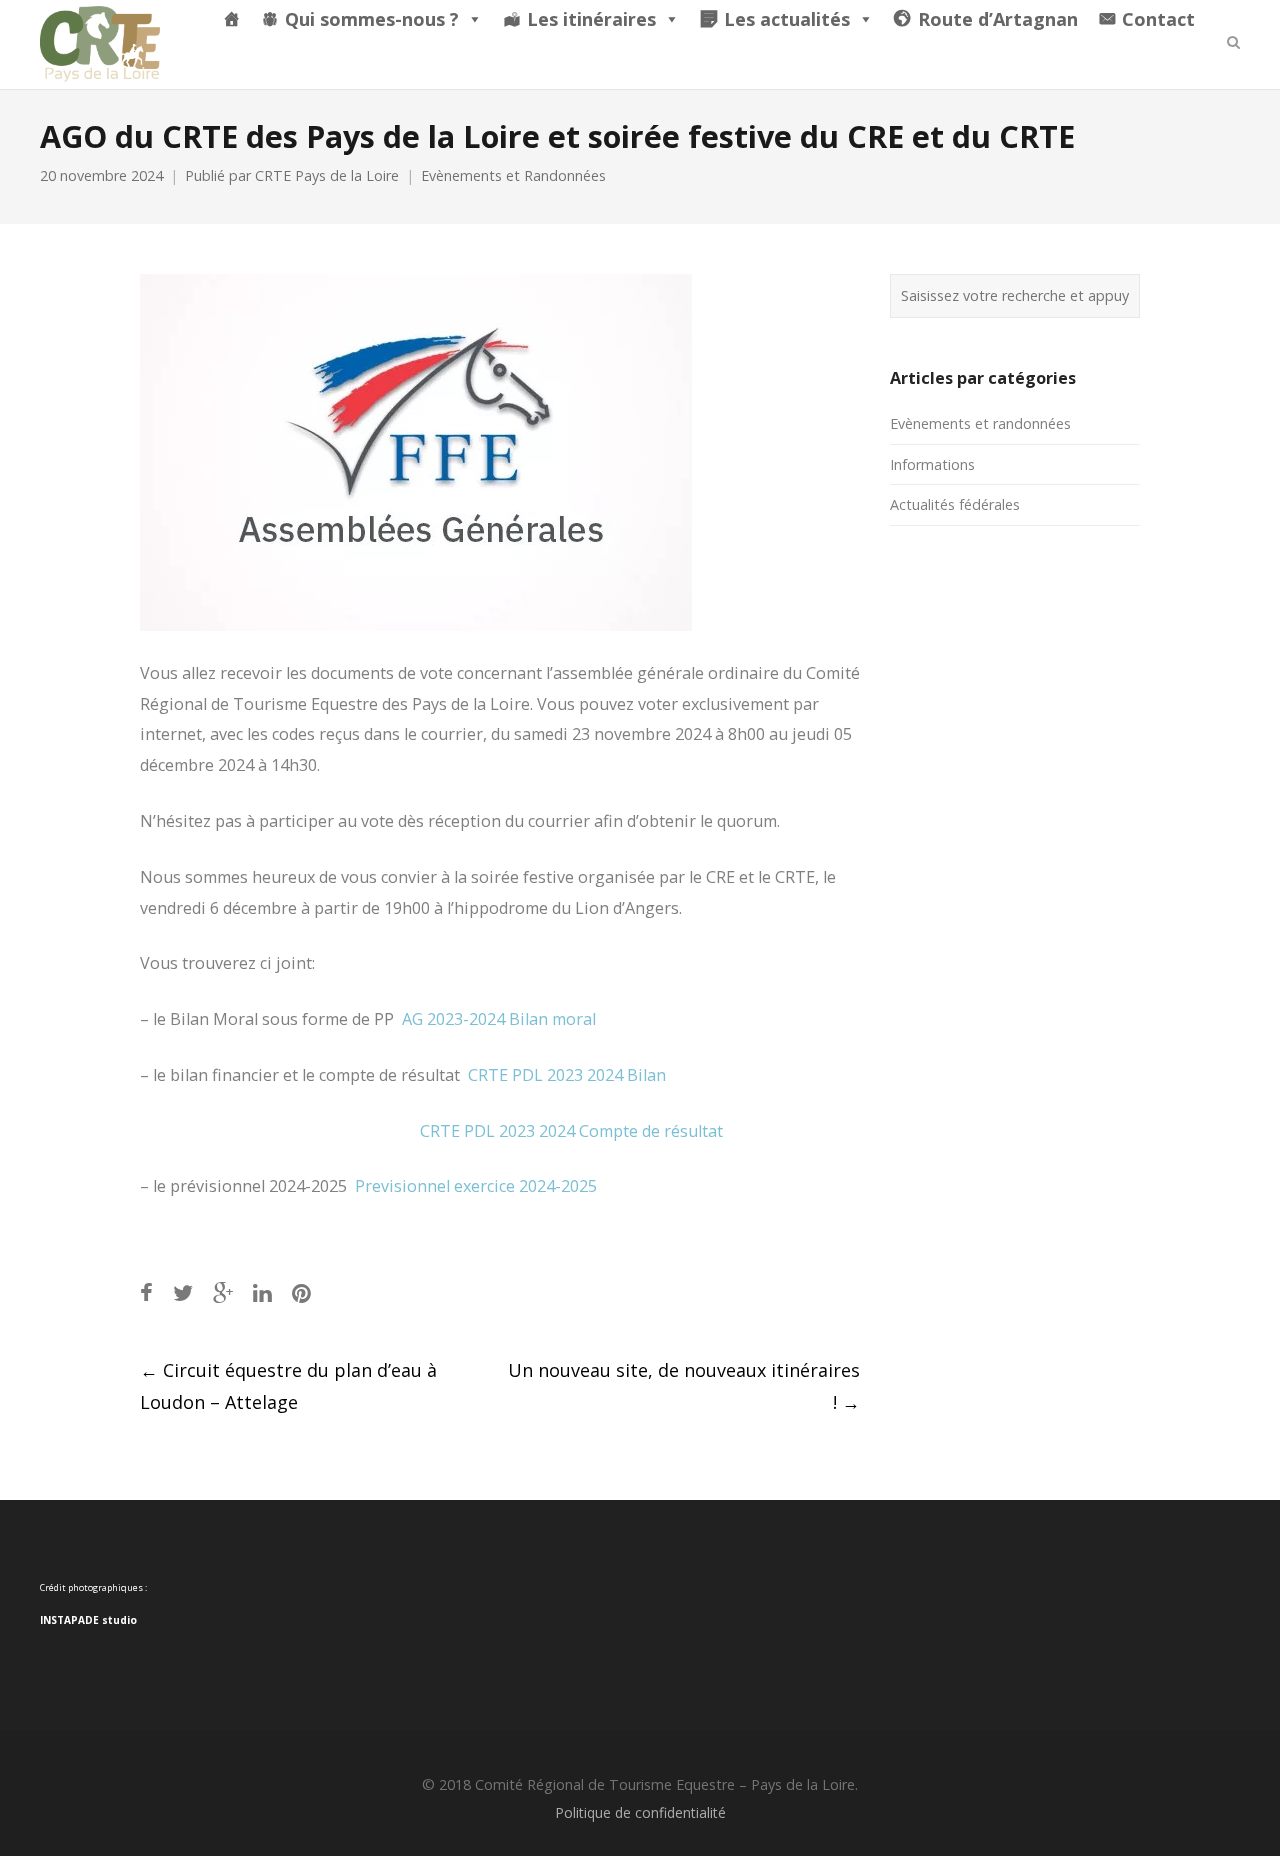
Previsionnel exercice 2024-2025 (476, 1186)
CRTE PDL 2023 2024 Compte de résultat (571, 1131)
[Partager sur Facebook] (146, 1292)
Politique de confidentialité (640, 1812)
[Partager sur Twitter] (183, 1292)
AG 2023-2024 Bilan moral (499, 1019)
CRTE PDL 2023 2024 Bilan (567, 1075)
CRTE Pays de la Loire (327, 175)
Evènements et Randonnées (513, 175)
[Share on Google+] (223, 1292)
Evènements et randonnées (980, 423)
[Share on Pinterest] (301, 1292)
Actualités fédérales (955, 504)
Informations (932, 464)
